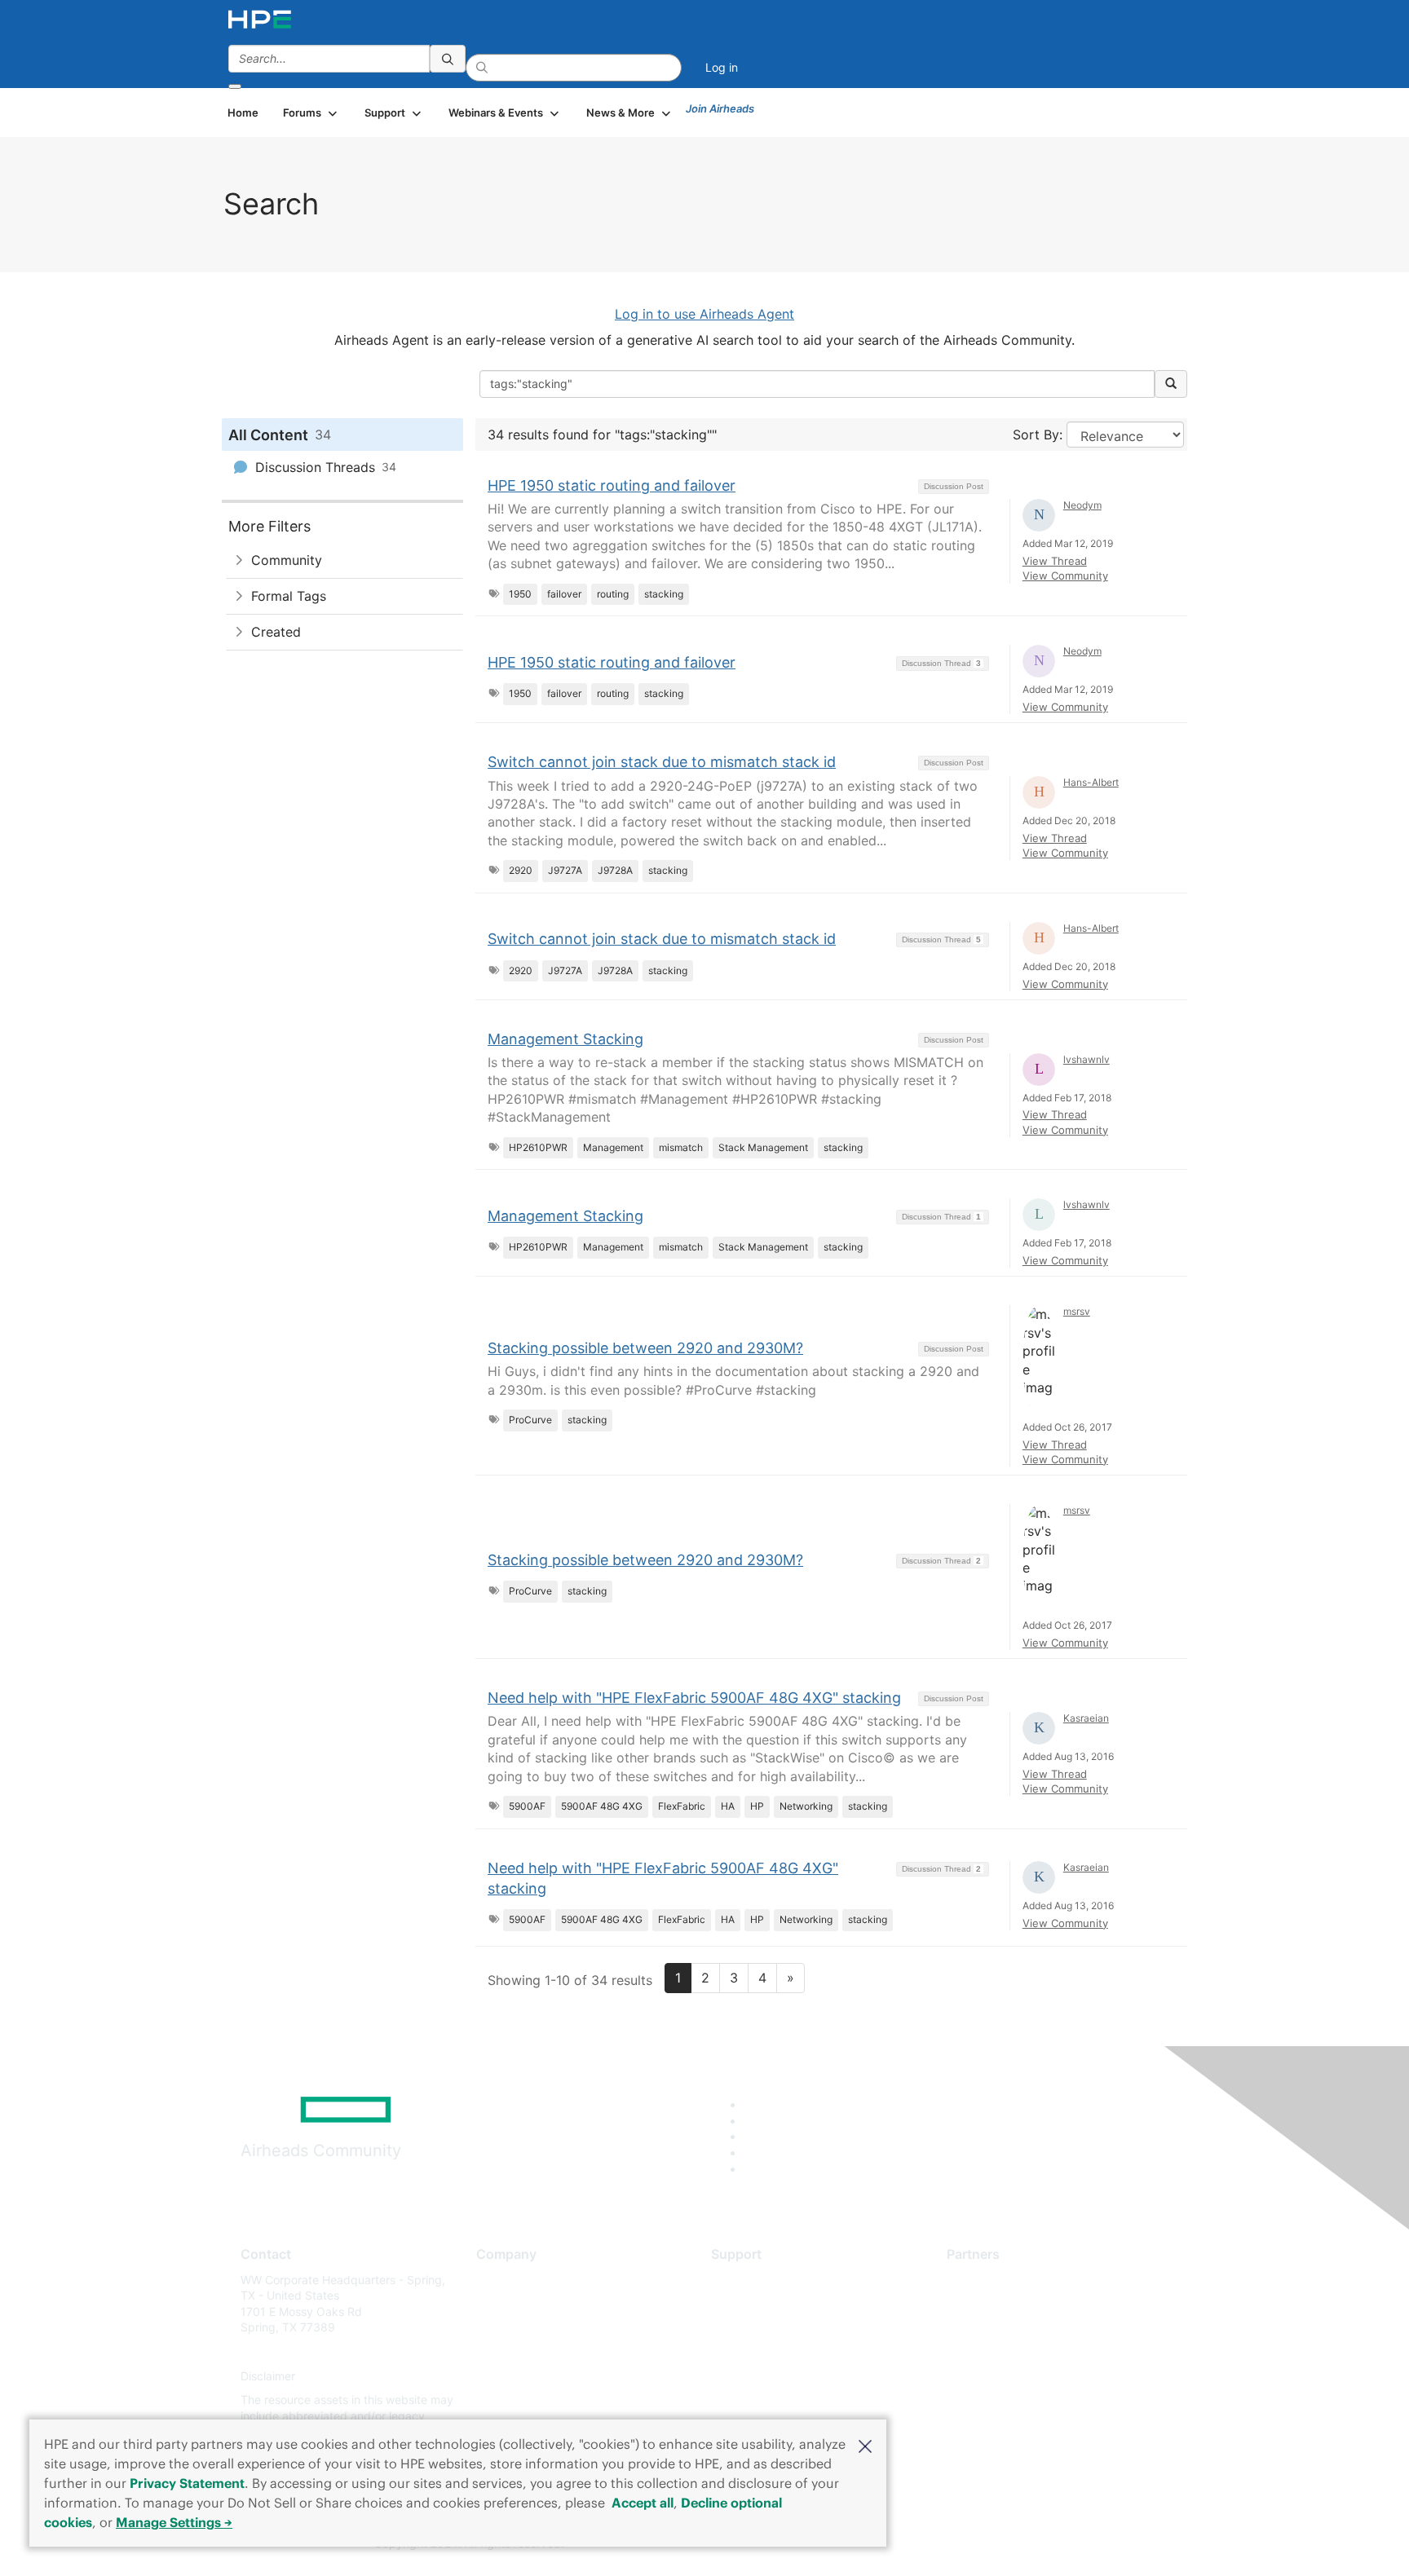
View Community (1065, 576)
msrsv (1077, 1311)
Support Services (757, 2280)
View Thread (1055, 561)
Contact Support (755, 2303)
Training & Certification (771, 2328)
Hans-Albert (1091, 782)
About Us (501, 2280)
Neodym (1082, 505)
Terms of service (520, 2400)
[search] (448, 59)
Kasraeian (1086, 1718)
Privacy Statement (187, 2483)
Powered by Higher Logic (940, 2544)
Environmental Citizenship (545, 2351)
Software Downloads (766, 2351)
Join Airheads (720, 108)
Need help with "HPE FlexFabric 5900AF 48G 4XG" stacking (694, 1698)
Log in (722, 67)
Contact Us (506, 2328)
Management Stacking (565, 1039)
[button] (865, 2445)
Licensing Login (753, 2376)
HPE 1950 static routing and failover (612, 485)
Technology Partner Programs (1026, 2351)
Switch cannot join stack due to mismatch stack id (662, 762)
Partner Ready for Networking (1027, 2328)
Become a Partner (994, 2303)
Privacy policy (514, 2376)
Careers (497, 2303)
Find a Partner (984, 2280)
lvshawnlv (1087, 1059)
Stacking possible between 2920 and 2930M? (645, 1348)
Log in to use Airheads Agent (704, 314)
